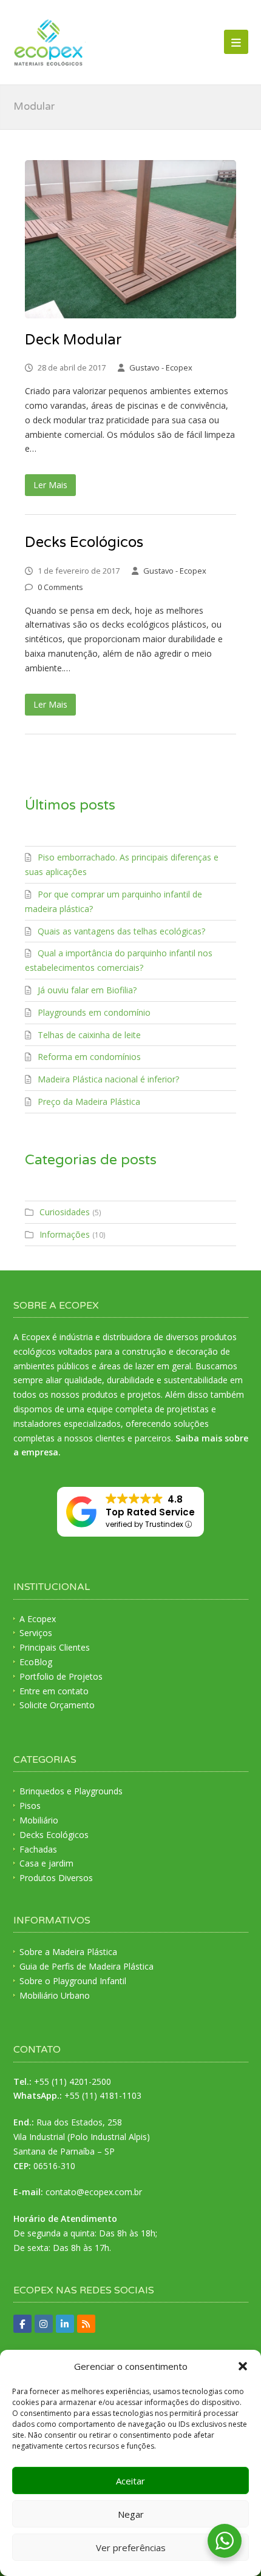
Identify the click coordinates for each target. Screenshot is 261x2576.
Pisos (30, 1806)
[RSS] (86, 2324)
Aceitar (130, 2481)
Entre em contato (54, 1691)
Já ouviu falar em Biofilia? (87, 990)
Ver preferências (131, 2547)
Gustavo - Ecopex (161, 367)
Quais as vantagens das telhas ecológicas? (121, 931)
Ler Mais (50, 485)
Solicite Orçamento (57, 1705)
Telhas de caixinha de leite (89, 1035)
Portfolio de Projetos (61, 1676)
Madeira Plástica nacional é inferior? (108, 1079)
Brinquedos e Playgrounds (71, 1791)
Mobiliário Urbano (55, 1995)
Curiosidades (65, 1212)
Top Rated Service (150, 1512)
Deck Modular (73, 340)
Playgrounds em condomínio (94, 1012)
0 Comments (60, 587)
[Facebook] (22, 2324)
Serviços (36, 1633)
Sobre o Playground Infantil (73, 1981)
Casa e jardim (46, 1863)
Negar (131, 2514)
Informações (65, 1234)
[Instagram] (44, 2324)
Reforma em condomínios (89, 1057)
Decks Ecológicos (84, 542)
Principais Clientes (55, 1647)
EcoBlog (36, 1662)
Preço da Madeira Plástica (89, 1102)
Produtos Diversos (56, 1878)
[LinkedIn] (65, 2324)
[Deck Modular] (130, 239)
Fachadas (38, 1849)
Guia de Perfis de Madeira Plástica (86, 1966)
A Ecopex (38, 1619)
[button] (243, 2366)
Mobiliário (39, 1820)
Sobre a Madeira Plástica (68, 1952)
